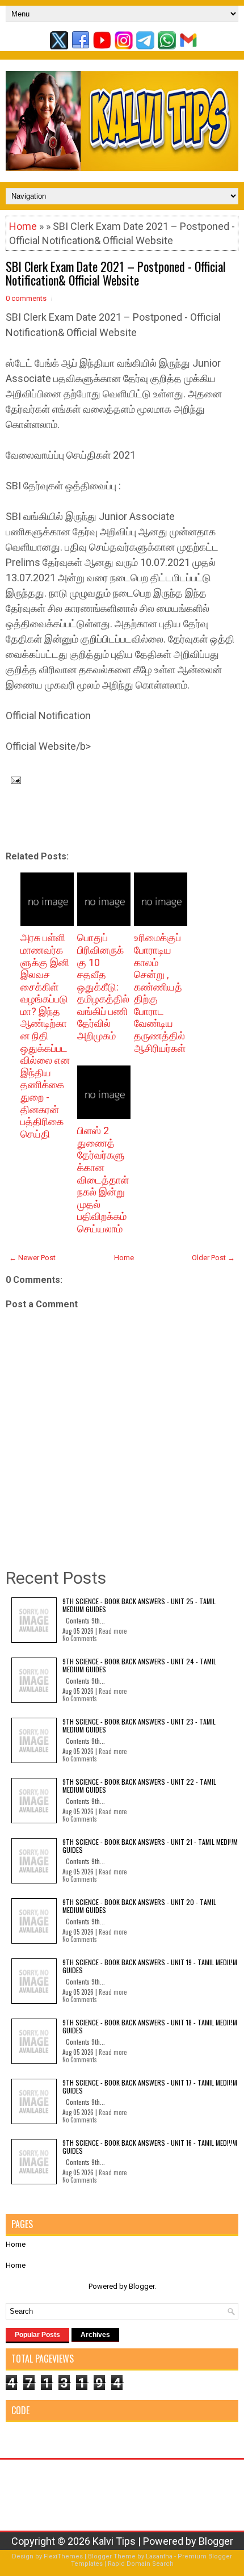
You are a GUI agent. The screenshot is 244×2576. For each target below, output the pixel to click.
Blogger (142, 2286)
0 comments (26, 298)
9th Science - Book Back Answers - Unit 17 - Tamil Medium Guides (150, 2086)
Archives (95, 2335)
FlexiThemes (63, 2556)
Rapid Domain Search (141, 2564)
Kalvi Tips (114, 2541)
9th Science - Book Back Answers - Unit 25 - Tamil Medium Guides (139, 1605)
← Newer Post (32, 1258)
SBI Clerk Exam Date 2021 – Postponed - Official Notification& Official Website (116, 273)
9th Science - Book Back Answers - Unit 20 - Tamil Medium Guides (139, 1906)
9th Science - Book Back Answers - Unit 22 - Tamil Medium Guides (139, 1786)
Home (23, 226)
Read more (113, 1631)
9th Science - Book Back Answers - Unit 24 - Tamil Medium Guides (139, 1665)
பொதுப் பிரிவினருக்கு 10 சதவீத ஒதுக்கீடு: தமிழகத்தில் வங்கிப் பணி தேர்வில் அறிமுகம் (103, 987)
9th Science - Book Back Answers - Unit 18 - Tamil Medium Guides (150, 2026)
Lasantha (159, 2556)
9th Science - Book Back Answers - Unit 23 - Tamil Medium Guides (139, 1725)
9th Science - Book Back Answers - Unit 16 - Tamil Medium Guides (150, 2147)
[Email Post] (13, 779)
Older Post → (213, 1258)
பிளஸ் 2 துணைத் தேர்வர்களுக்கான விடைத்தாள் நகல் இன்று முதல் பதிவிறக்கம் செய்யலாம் (103, 1180)
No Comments (80, 1638)
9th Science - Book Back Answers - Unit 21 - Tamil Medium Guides (150, 1846)
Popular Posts (37, 2335)
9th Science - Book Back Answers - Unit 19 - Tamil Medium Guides (150, 1966)
